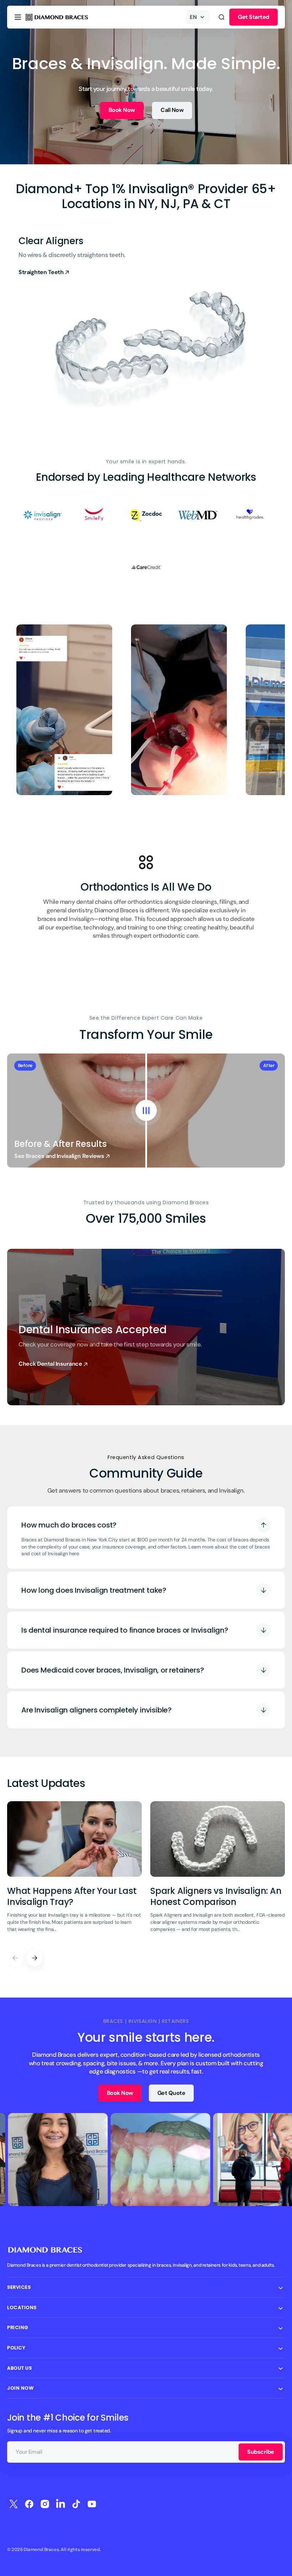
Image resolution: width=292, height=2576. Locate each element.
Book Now (122, 110)
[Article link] (74, 1871)
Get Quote (171, 2093)
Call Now (172, 110)
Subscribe (261, 2452)
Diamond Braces (41, 2549)
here (74, 1554)
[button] (18, 17)
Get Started (254, 17)
